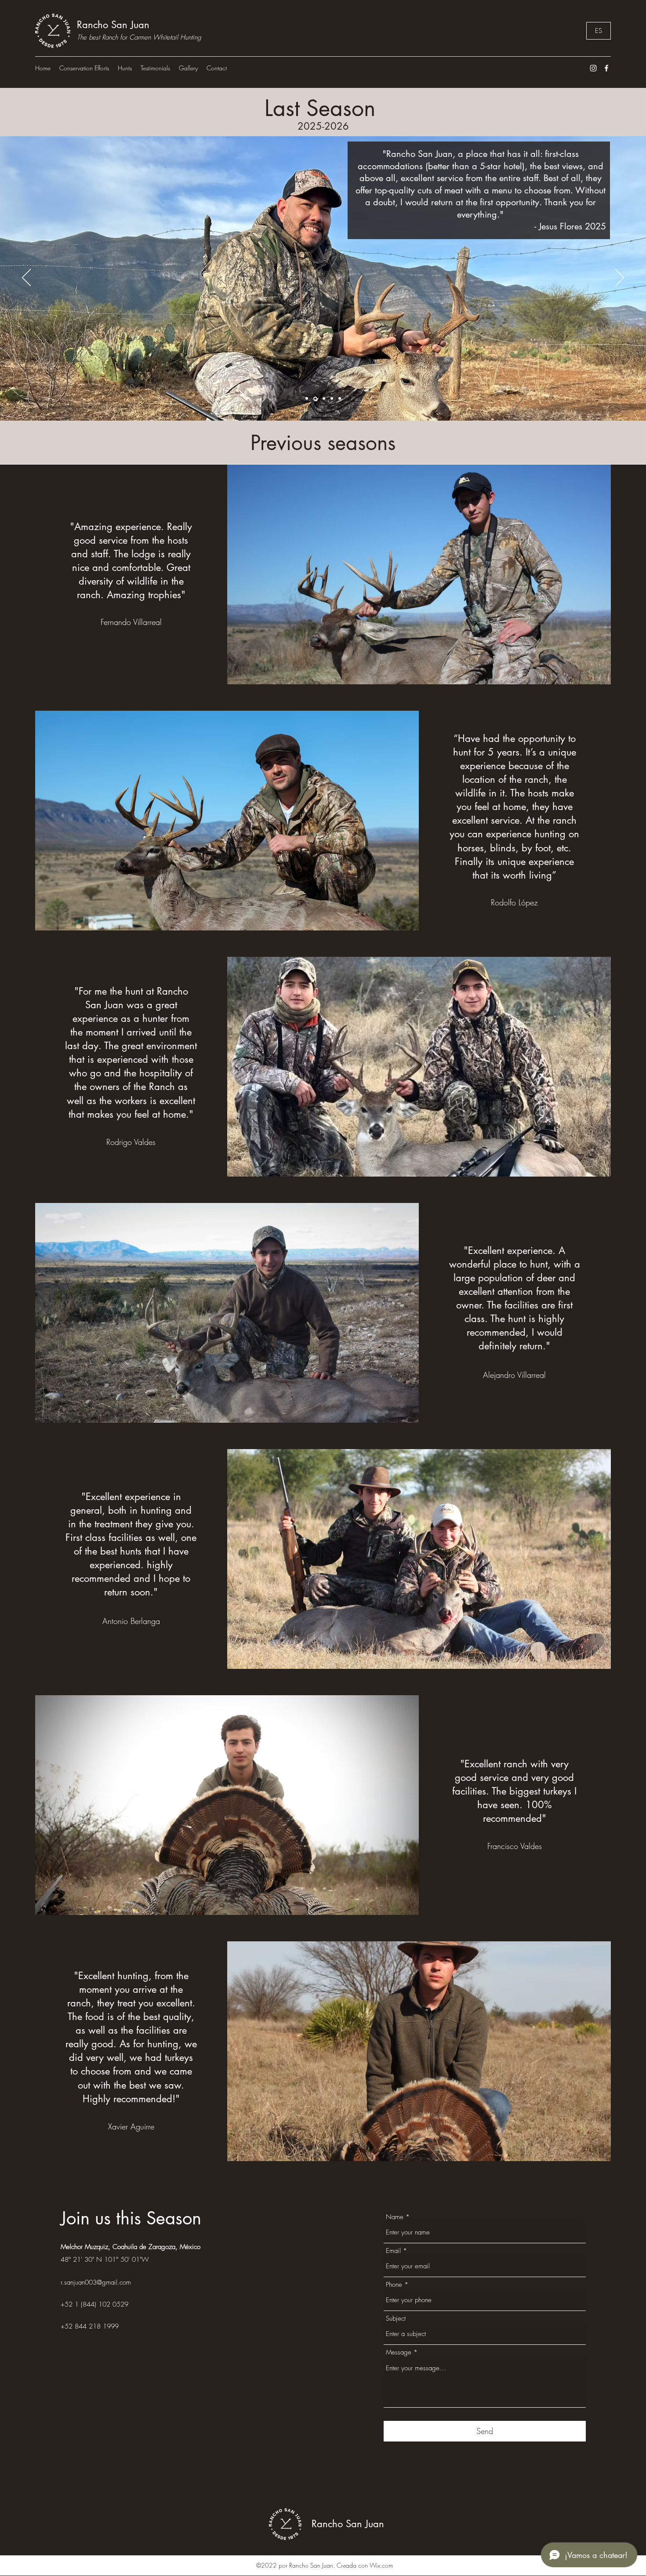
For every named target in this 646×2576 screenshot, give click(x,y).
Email (393, 2251)
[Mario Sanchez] (323, 398)
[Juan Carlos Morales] (332, 399)
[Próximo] (620, 278)
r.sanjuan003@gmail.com (96, 2282)
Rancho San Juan (113, 25)
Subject (396, 2319)
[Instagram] (593, 68)
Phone (394, 2285)
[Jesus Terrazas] (340, 399)
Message (399, 2353)
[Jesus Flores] (315, 399)
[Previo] (26, 278)
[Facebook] (606, 68)
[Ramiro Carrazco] (307, 399)
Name (395, 2217)
